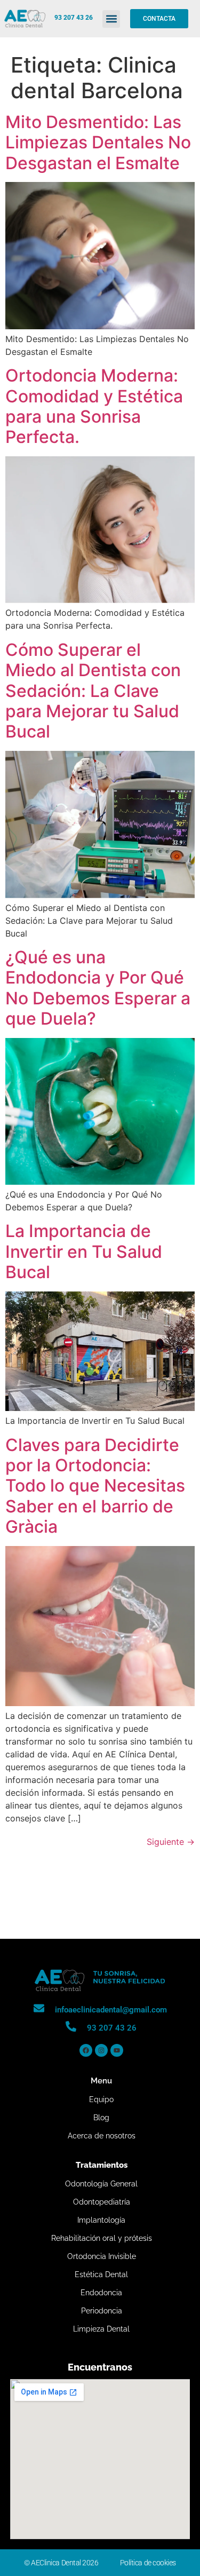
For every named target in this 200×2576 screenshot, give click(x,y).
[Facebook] (86, 2050)
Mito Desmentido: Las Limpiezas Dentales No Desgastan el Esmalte (98, 142)
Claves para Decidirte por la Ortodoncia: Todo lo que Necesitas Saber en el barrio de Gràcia (95, 1486)
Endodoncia (101, 2293)
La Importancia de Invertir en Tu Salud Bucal (84, 1251)
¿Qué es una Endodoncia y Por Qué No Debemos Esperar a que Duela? (98, 988)
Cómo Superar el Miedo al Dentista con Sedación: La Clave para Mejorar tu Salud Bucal (93, 691)
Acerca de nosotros (102, 2136)
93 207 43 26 (74, 18)
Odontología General (101, 2184)
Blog (101, 2118)
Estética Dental (101, 2274)
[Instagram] (101, 2050)
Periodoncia (102, 2311)
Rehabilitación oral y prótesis (102, 2238)
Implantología (101, 2220)
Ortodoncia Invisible (102, 2256)
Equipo (101, 2099)
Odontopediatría (102, 2202)
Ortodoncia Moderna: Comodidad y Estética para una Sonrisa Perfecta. (94, 406)
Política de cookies (148, 2563)
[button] (111, 19)
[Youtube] (117, 2050)
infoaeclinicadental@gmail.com (111, 2010)
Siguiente (171, 1842)
